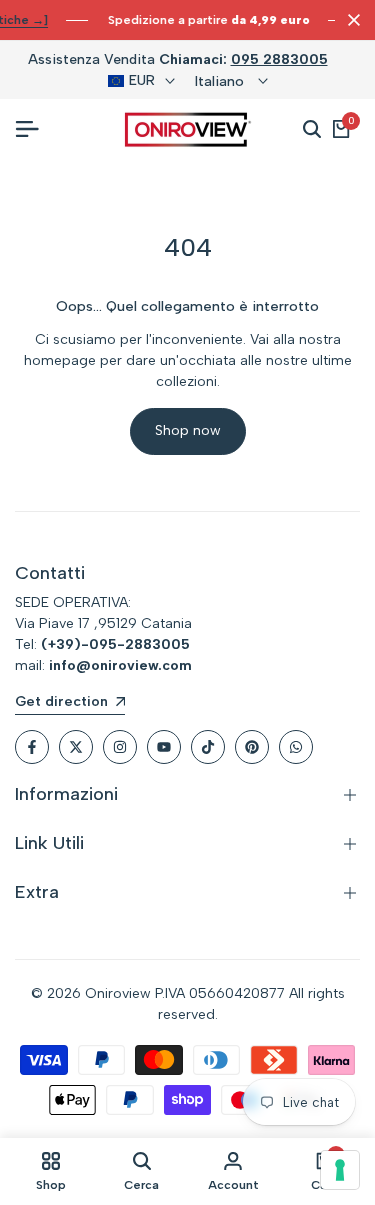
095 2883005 (279, 59)
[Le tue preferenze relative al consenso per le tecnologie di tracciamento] (340, 1170)
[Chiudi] (350, 20)
